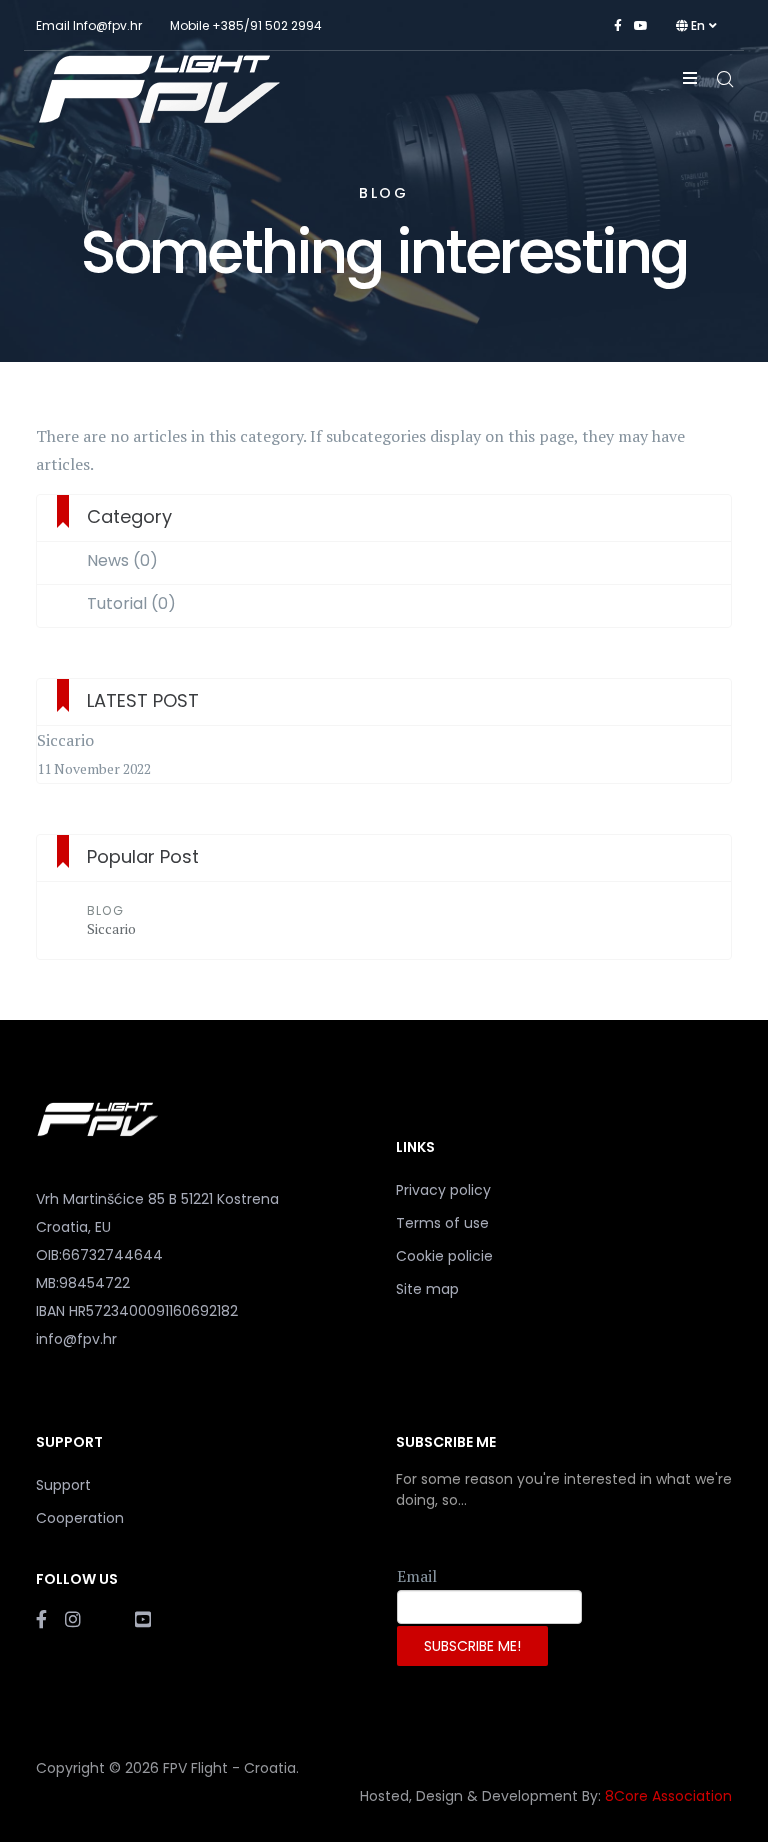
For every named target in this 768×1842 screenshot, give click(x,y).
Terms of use (442, 1223)
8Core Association (668, 1796)
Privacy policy (443, 1190)
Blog (105, 910)
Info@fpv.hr (107, 25)
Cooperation (80, 1518)
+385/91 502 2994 (267, 25)
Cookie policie (444, 1256)
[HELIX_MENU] (690, 78)
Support (63, 1485)
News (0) (122, 561)
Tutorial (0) (131, 604)
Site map (427, 1289)
